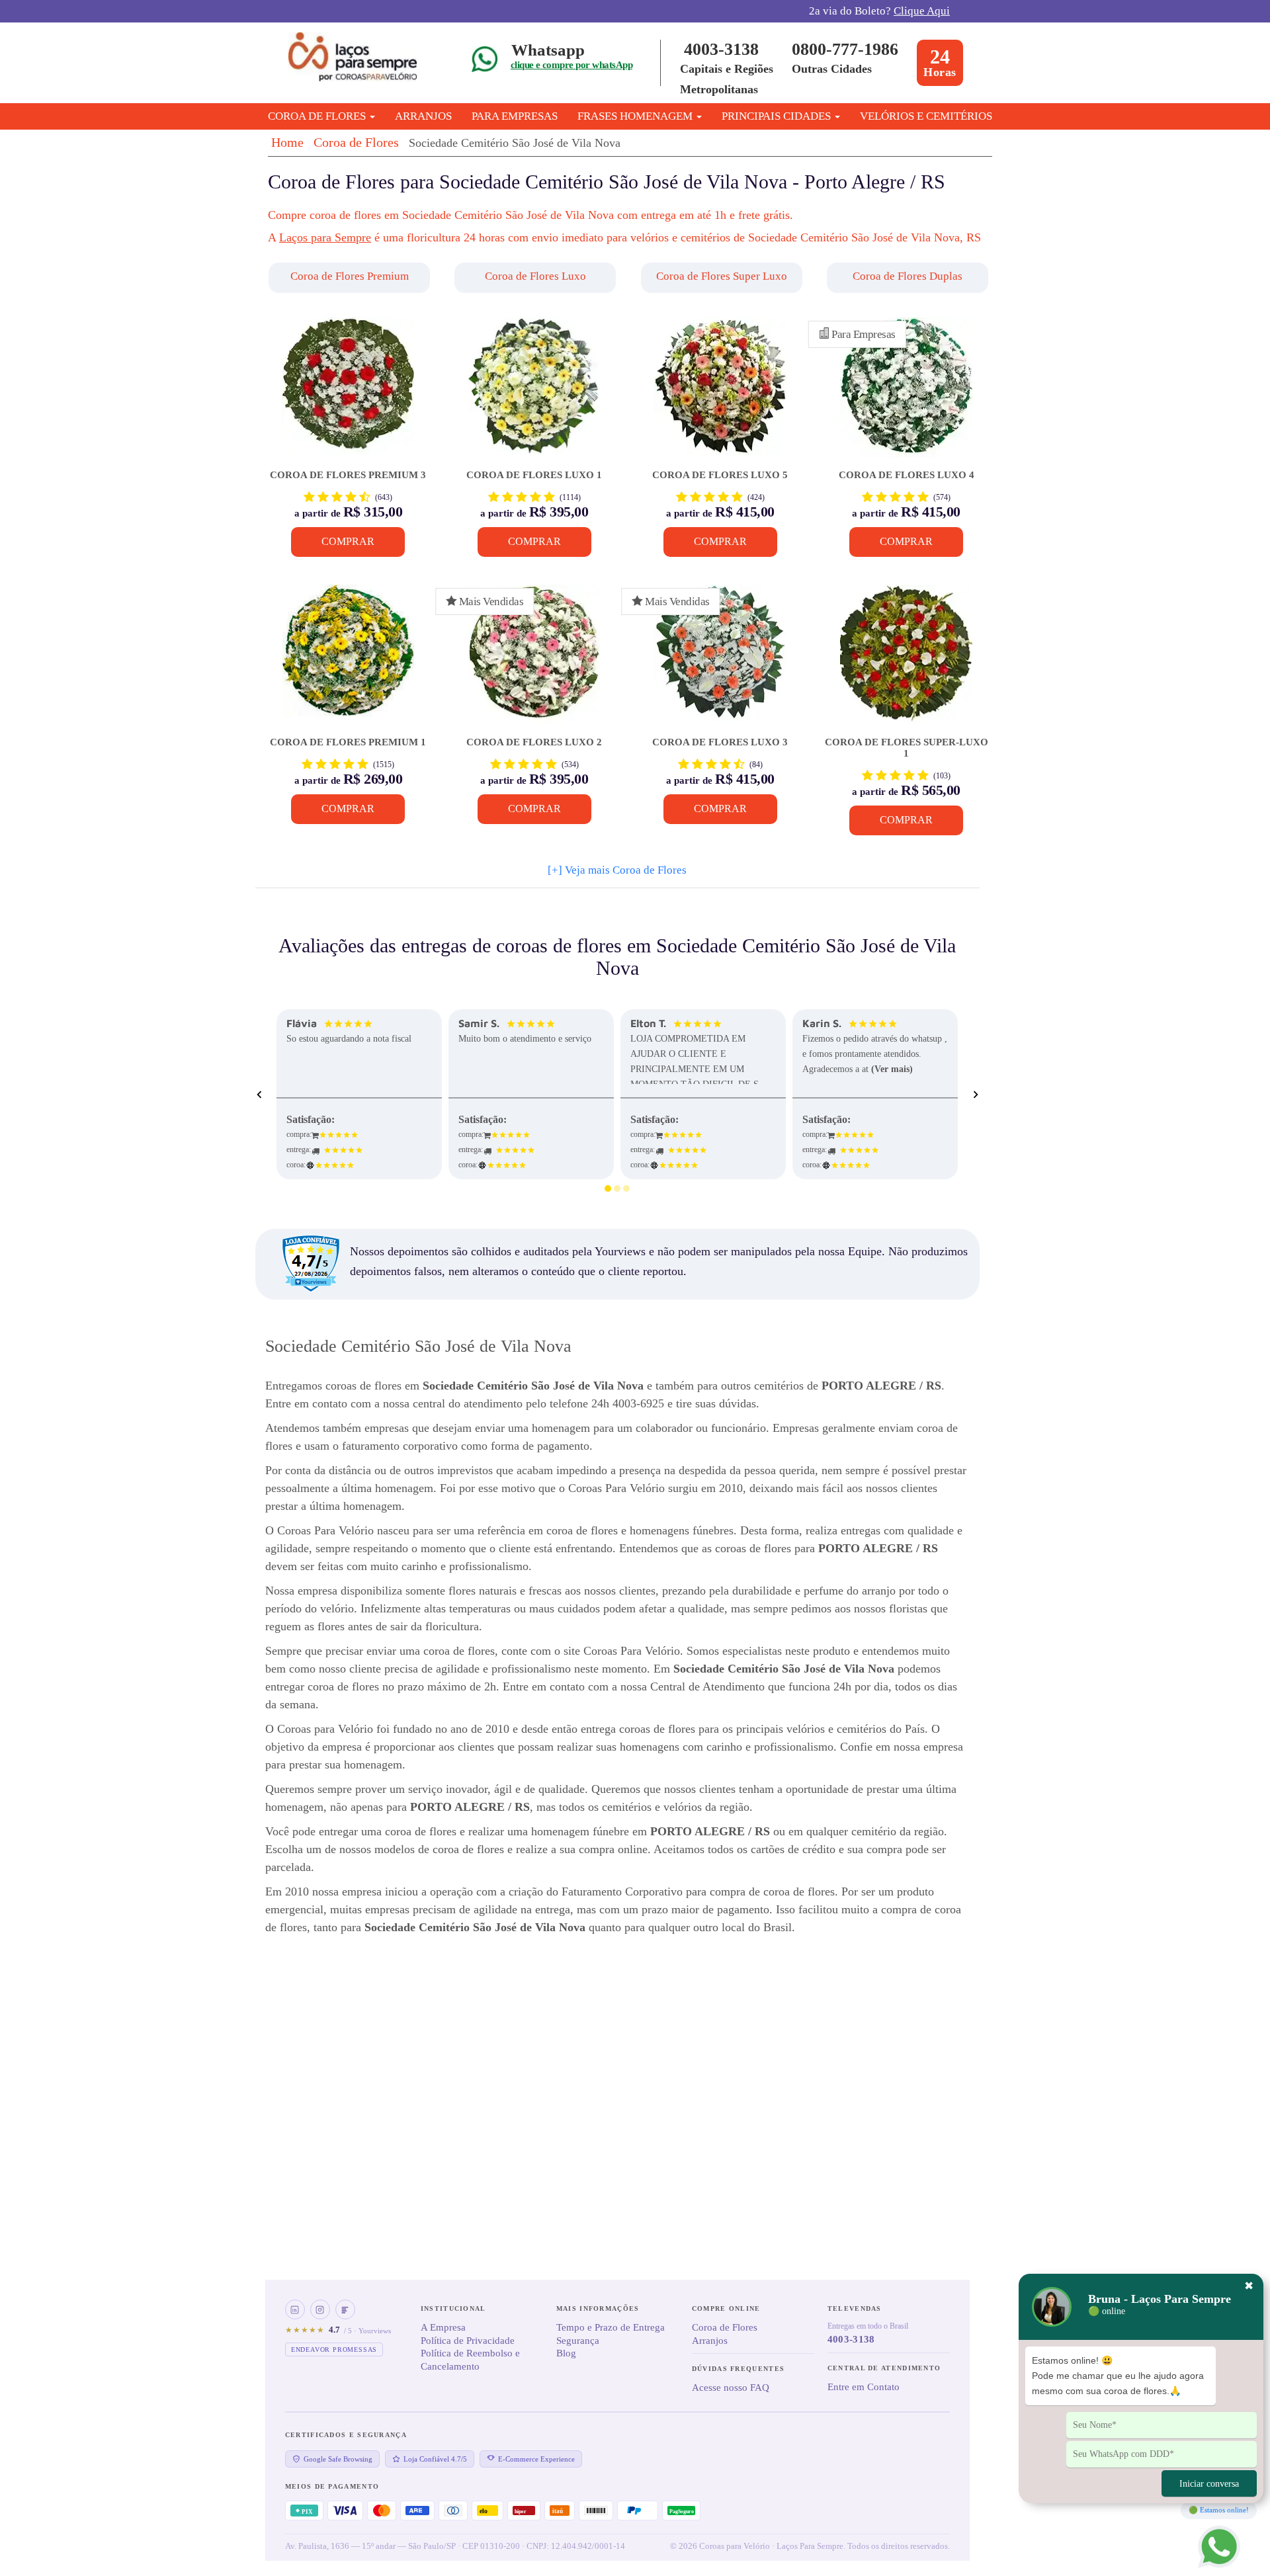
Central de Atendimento (884, 2368)
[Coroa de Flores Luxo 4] (906, 394)
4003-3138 (721, 49)
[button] (351, 278)
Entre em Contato (864, 2387)
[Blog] (345, 2309)
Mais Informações (598, 2308)
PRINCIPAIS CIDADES (778, 116)
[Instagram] (320, 2309)
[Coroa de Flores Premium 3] (348, 394)
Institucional (453, 2308)
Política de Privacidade (468, 2341)
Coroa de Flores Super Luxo (722, 276)
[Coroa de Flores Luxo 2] (534, 661)
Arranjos (423, 116)
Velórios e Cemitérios (926, 116)
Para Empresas (515, 116)
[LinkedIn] (295, 2309)
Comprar (348, 541)
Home (287, 142)
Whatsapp (548, 50)
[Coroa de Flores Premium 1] (348, 661)
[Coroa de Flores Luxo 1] (534, 394)
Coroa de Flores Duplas (908, 276)
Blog (566, 2353)
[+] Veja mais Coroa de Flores (617, 870)
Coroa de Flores (356, 142)
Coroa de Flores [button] (318, 116)
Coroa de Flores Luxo (535, 276)
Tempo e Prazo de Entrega (611, 2327)
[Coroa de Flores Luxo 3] (720, 661)
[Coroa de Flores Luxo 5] (720, 394)
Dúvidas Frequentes (738, 2369)
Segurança (578, 2341)
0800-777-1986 (845, 49)
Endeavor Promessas (334, 2349)
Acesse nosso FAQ (731, 2388)
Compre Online (726, 2308)
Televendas (855, 2308)
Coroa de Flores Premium (350, 276)
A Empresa (443, 2327)
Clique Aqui (922, 11)
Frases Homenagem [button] (636, 116)
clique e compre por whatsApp (571, 65)
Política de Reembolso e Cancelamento (470, 2360)
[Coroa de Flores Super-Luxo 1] (906, 661)
